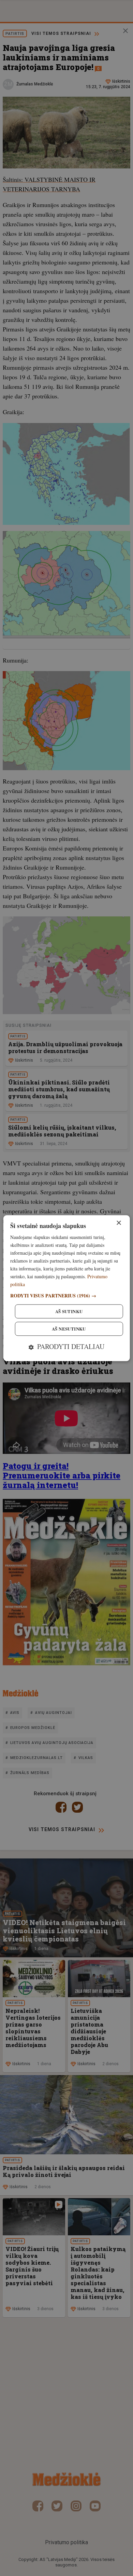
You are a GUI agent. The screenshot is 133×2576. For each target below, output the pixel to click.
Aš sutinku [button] (69, 1311)
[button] (67, 1296)
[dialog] (67, 1288)
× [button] (119, 1223)
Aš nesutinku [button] (69, 1329)
